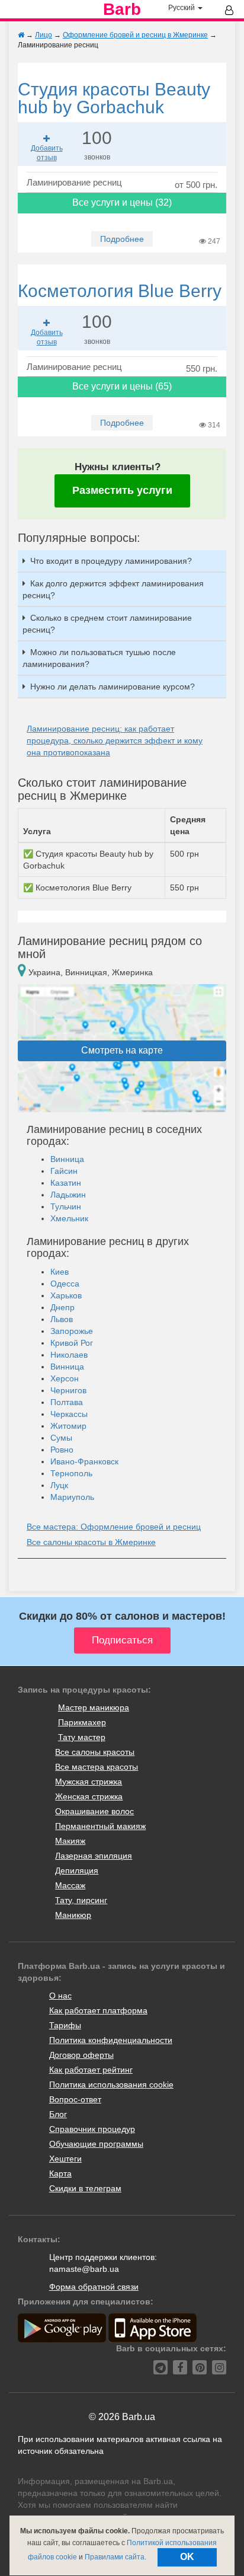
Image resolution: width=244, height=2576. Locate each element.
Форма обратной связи (94, 2287)
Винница (67, 1159)
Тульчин (66, 1206)
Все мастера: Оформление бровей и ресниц (114, 1527)
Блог (58, 2114)
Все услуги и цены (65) (122, 386)
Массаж (70, 1885)
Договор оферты (81, 2055)
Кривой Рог (72, 1343)
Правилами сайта (115, 2557)
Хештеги (65, 2159)
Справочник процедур (92, 2129)
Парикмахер (82, 1722)
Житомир (68, 1426)
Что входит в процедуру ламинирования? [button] (111, 561)
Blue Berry (120, 291)
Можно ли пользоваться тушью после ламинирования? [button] (99, 658)
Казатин (66, 1183)
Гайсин (64, 1171)
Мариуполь (72, 1497)
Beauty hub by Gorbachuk (114, 98)
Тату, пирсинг (81, 1900)
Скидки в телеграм (85, 2188)
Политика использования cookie (111, 2085)
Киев (60, 1272)
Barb (122, 9)
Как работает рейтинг (91, 2070)
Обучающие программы (96, 2144)
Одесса (65, 1284)
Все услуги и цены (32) (122, 202)
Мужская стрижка (89, 1782)
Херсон (65, 1378)
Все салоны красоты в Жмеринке (91, 1542)
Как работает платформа (98, 2010)
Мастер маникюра (94, 1707)
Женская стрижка (89, 1796)
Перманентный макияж (100, 1826)
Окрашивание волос (94, 1811)
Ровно (62, 1450)
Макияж (70, 1841)
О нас (60, 1996)
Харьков (66, 1295)
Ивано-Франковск (84, 1461)
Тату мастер (82, 1737)
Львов (62, 1319)
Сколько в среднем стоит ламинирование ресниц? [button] (107, 624)
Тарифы (65, 2025)
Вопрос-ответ (75, 2099)
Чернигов (68, 1390)
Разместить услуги (122, 490)
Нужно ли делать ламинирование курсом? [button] (113, 687)
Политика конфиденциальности (111, 2040)
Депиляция (77, 1870)
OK (187, 2557)
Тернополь (71, 1473)
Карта (60, 2173)
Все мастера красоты (97, 1767)
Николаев (69, 1355)
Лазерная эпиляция (94, 1856)
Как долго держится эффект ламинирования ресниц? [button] (113, 589)
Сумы (61, 1438)
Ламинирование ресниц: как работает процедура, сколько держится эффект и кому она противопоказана (115, 740)
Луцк (59, 1485)
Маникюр (73, 1915)
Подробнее (122, 239)
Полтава (67, 1402)
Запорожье (72, 1331)
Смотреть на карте (122, 1050)
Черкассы (69, 1414)
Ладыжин (68, 1195)
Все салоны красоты (95, 1752)
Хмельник (69, 1218)
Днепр (62, 1307)
